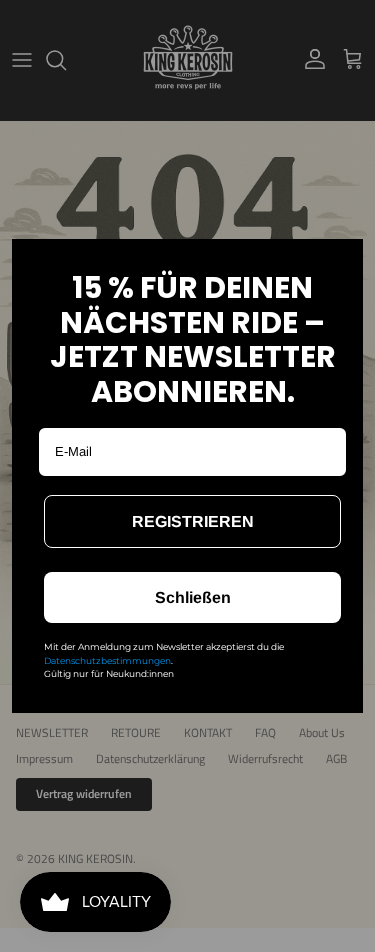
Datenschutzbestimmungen (107, 660)
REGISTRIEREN (193, 521)
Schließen (193, 597)
